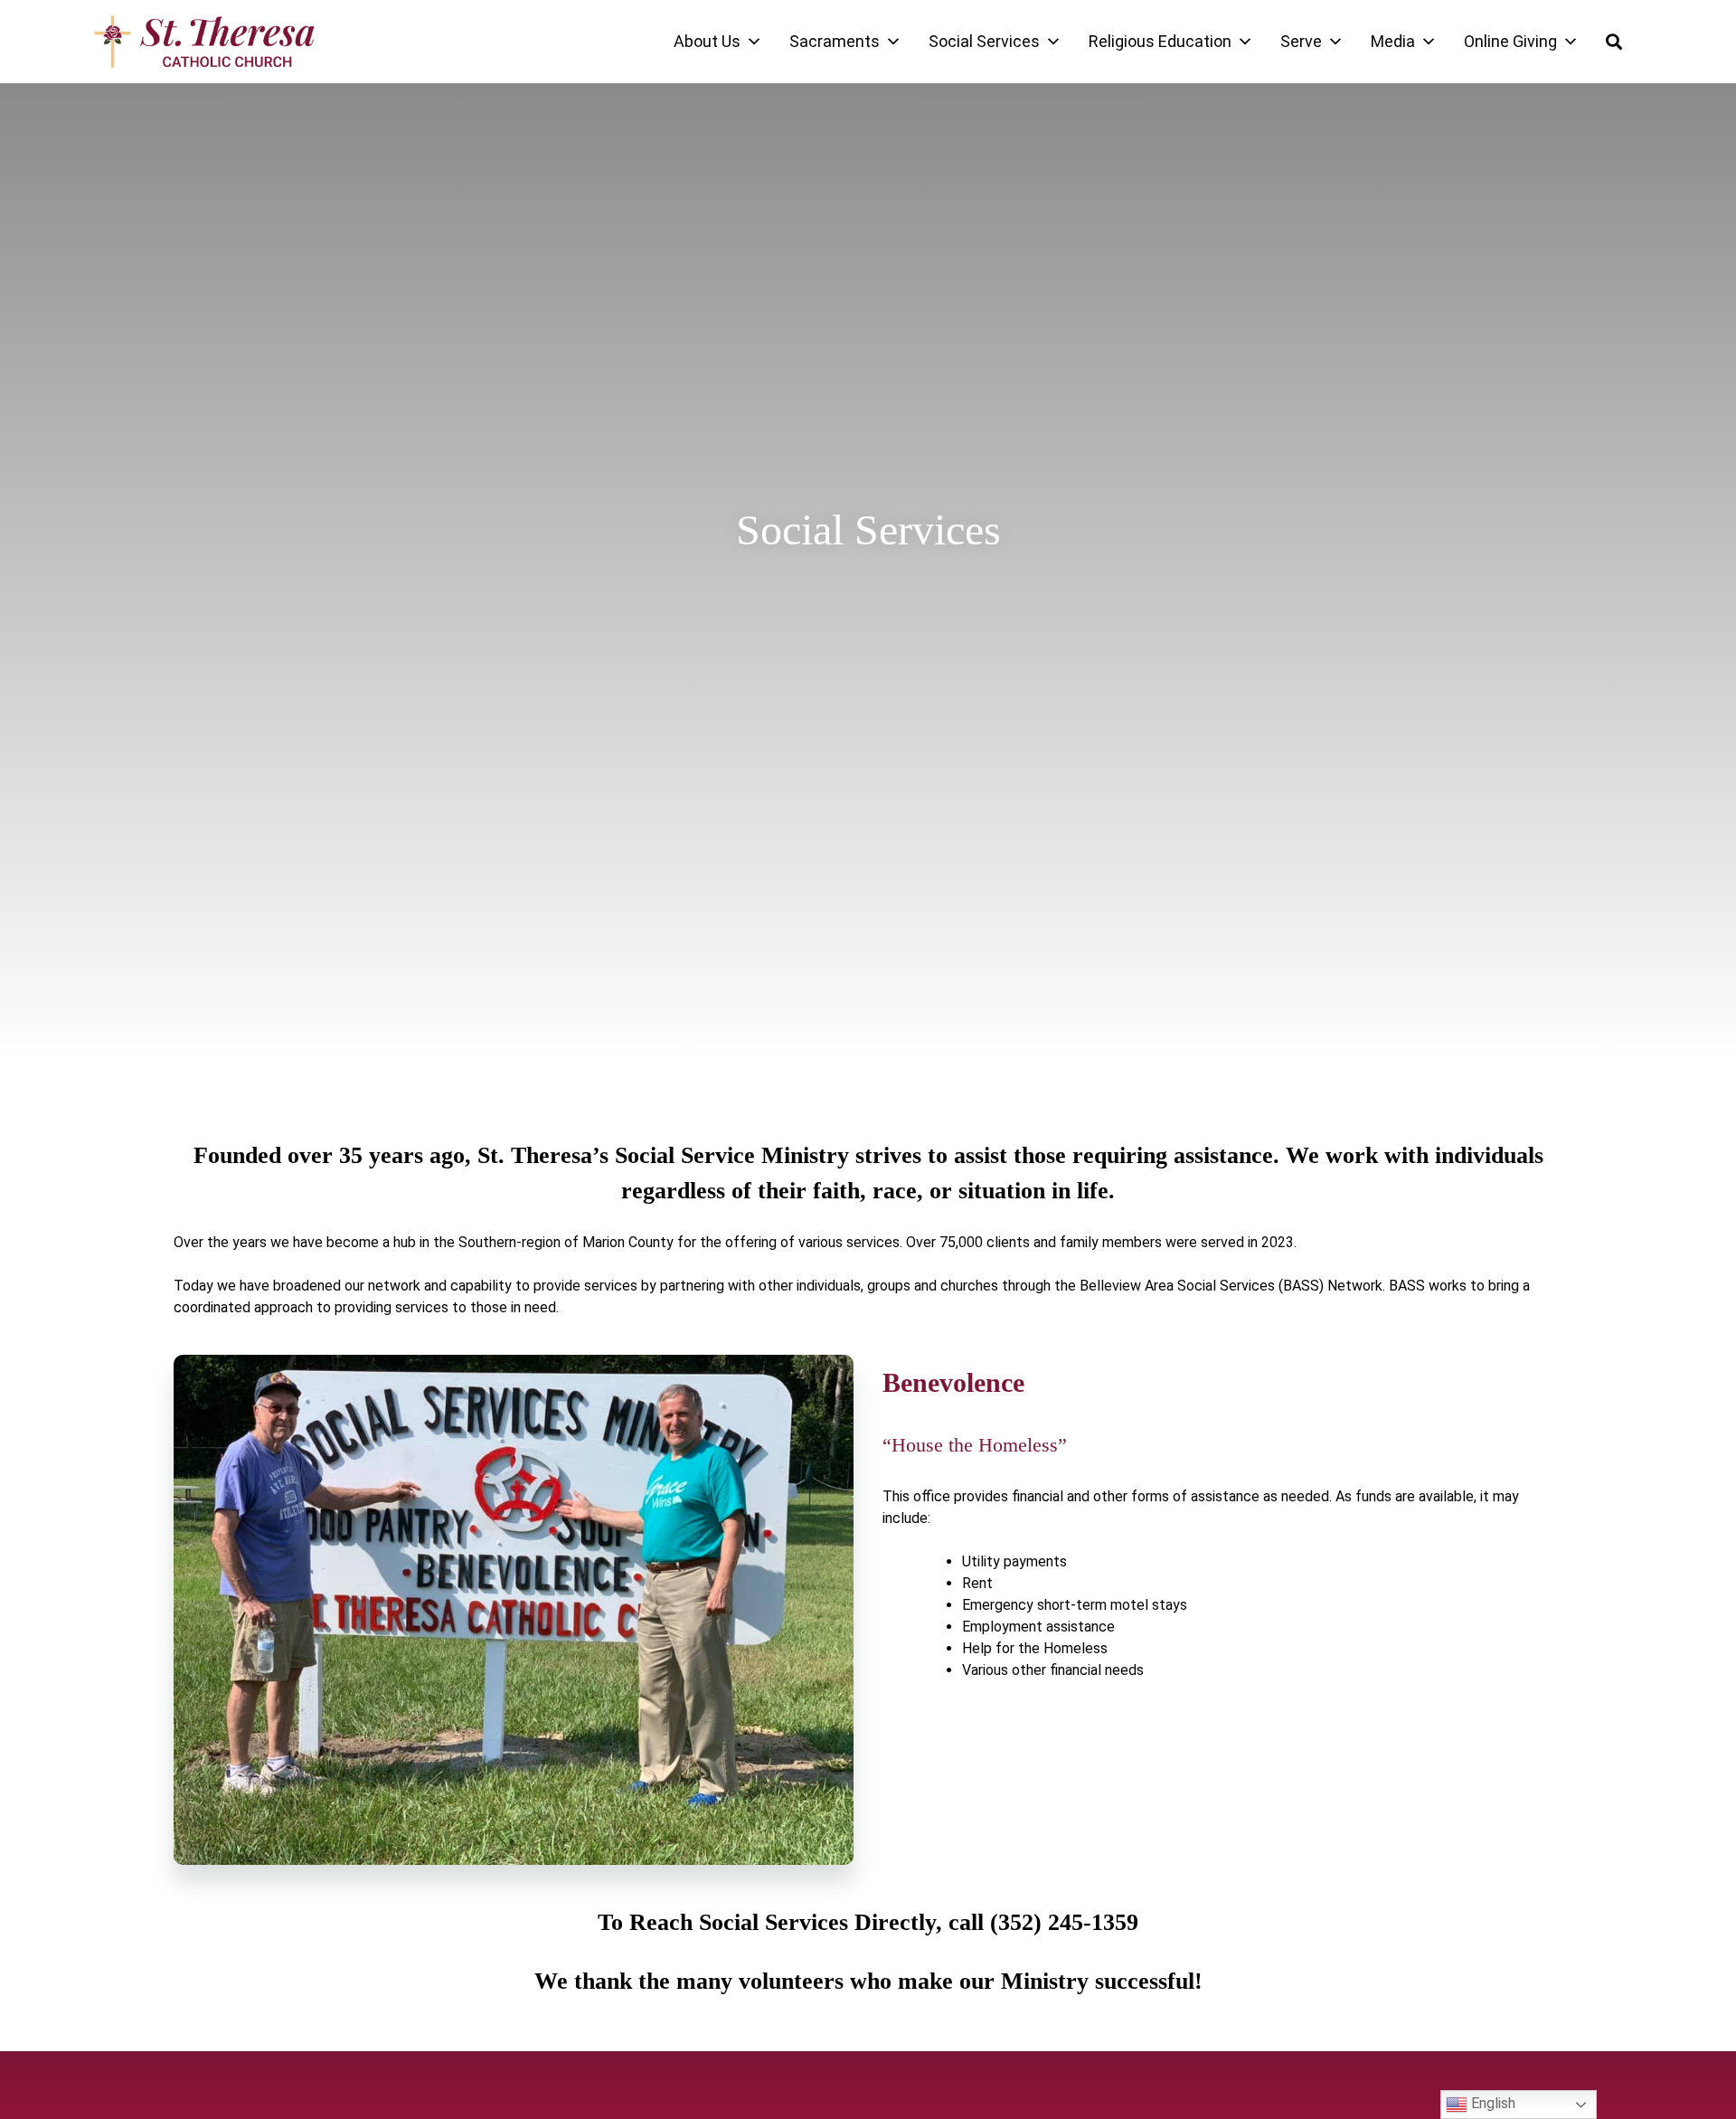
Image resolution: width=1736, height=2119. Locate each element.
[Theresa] (204, 42)
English (1491, 2103)
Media (1393, 41)
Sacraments (835, 41)
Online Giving (1510, 41)
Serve (1301, 41)
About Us (707, 41)
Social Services (984, 41)
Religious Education (1160, 41)
